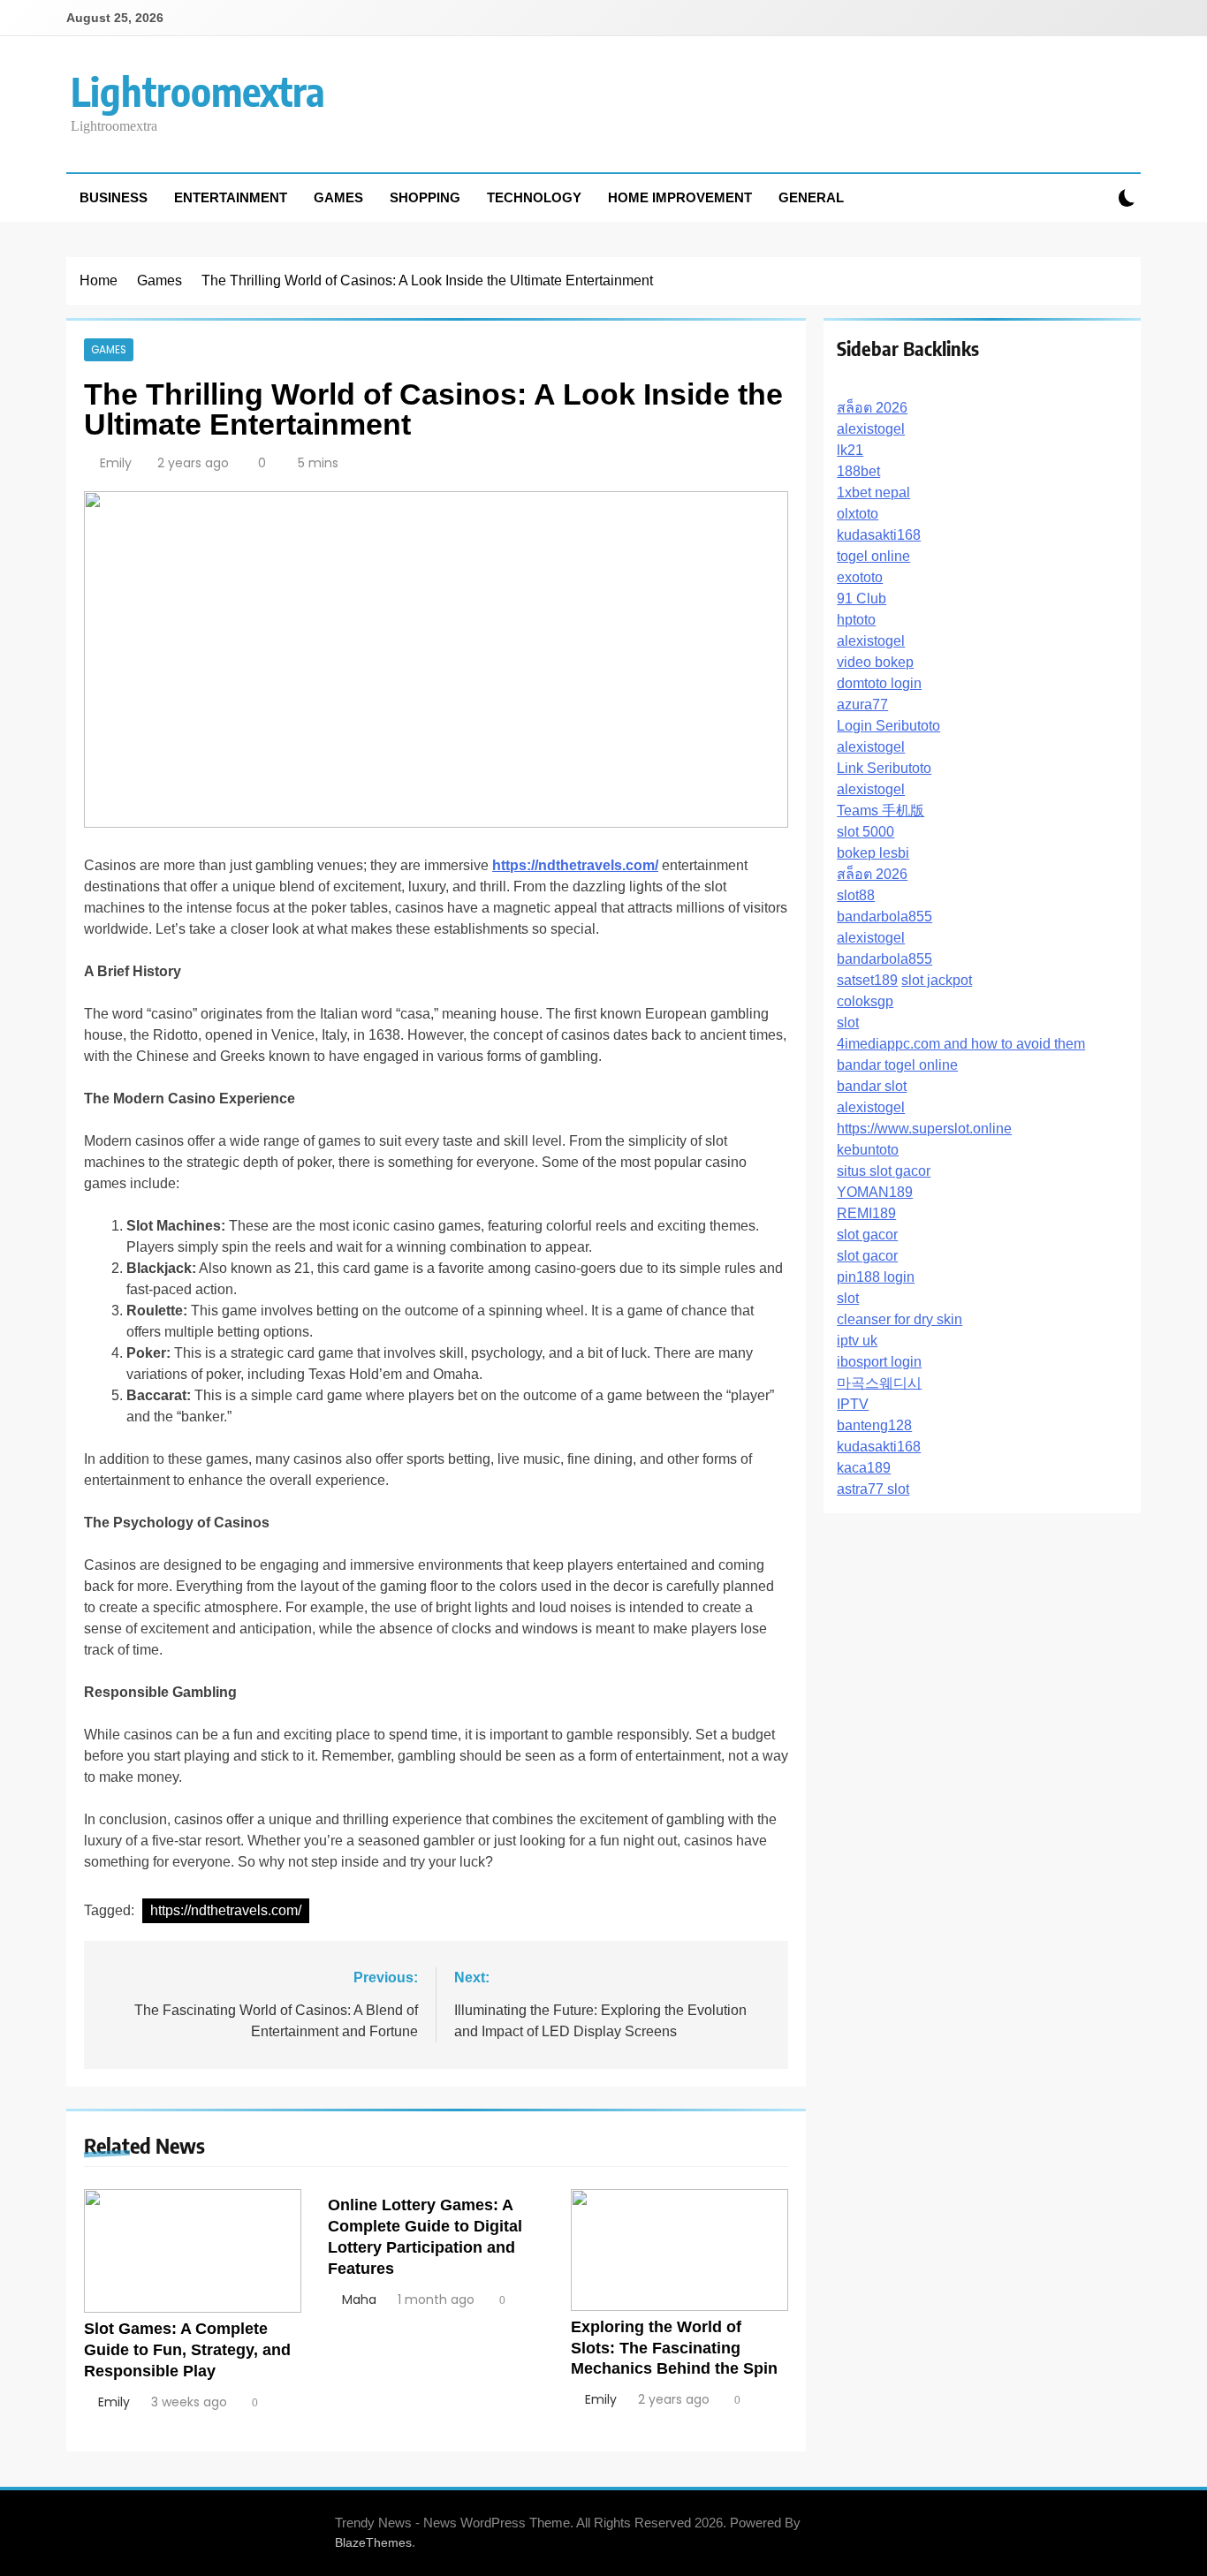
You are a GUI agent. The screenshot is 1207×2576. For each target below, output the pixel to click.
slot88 (856, 895)
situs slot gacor (884, 1171)
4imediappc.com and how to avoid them (961, 1044)
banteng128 (874, 1425)
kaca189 (864, 1468)
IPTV (853, 1404)
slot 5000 (865, 832)
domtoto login (879, 683)
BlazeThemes (373, 2542)
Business (114, 197)
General (811, 197)
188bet (858, 471)
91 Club (862, 599)
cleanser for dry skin (900, 1319)
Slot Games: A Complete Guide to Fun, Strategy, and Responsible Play (187, 2350)
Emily (116, 463)
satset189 (867, 980)
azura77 (862, 705)
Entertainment (231, 197)
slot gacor (867, 1235)
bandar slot (872, 1086)
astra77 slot (873, 1489)
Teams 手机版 (881, 811)
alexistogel (871, 429)
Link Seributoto (884, 768)
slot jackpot (937, 980)
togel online (873, 556)
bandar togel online (897, 1065)
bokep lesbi (873, 853)
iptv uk (857, 1341)
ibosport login (879, 1362)
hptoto (856, 620)
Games (338, 197)
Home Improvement (680, 197)
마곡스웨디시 (879, 1383)
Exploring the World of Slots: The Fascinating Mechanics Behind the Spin (674, 2348)
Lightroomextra (198, 91)
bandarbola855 (884, 917)
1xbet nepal (873, 492)
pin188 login (876, 1277)
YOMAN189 (875, 1192)
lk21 (850, 450)
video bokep (875, 662)
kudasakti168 (879, 535)
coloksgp (865, 1001)
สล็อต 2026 (872, 408)
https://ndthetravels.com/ (226, 1910)
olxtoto (858, 514)
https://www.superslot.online (924, 1129)
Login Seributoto (888, 726)
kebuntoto (868, 1150)
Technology (534, 197)
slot (848, 1023)
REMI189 (866, 1213)
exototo (860, 577)
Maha (359, 2299)
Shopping (425, 197)
